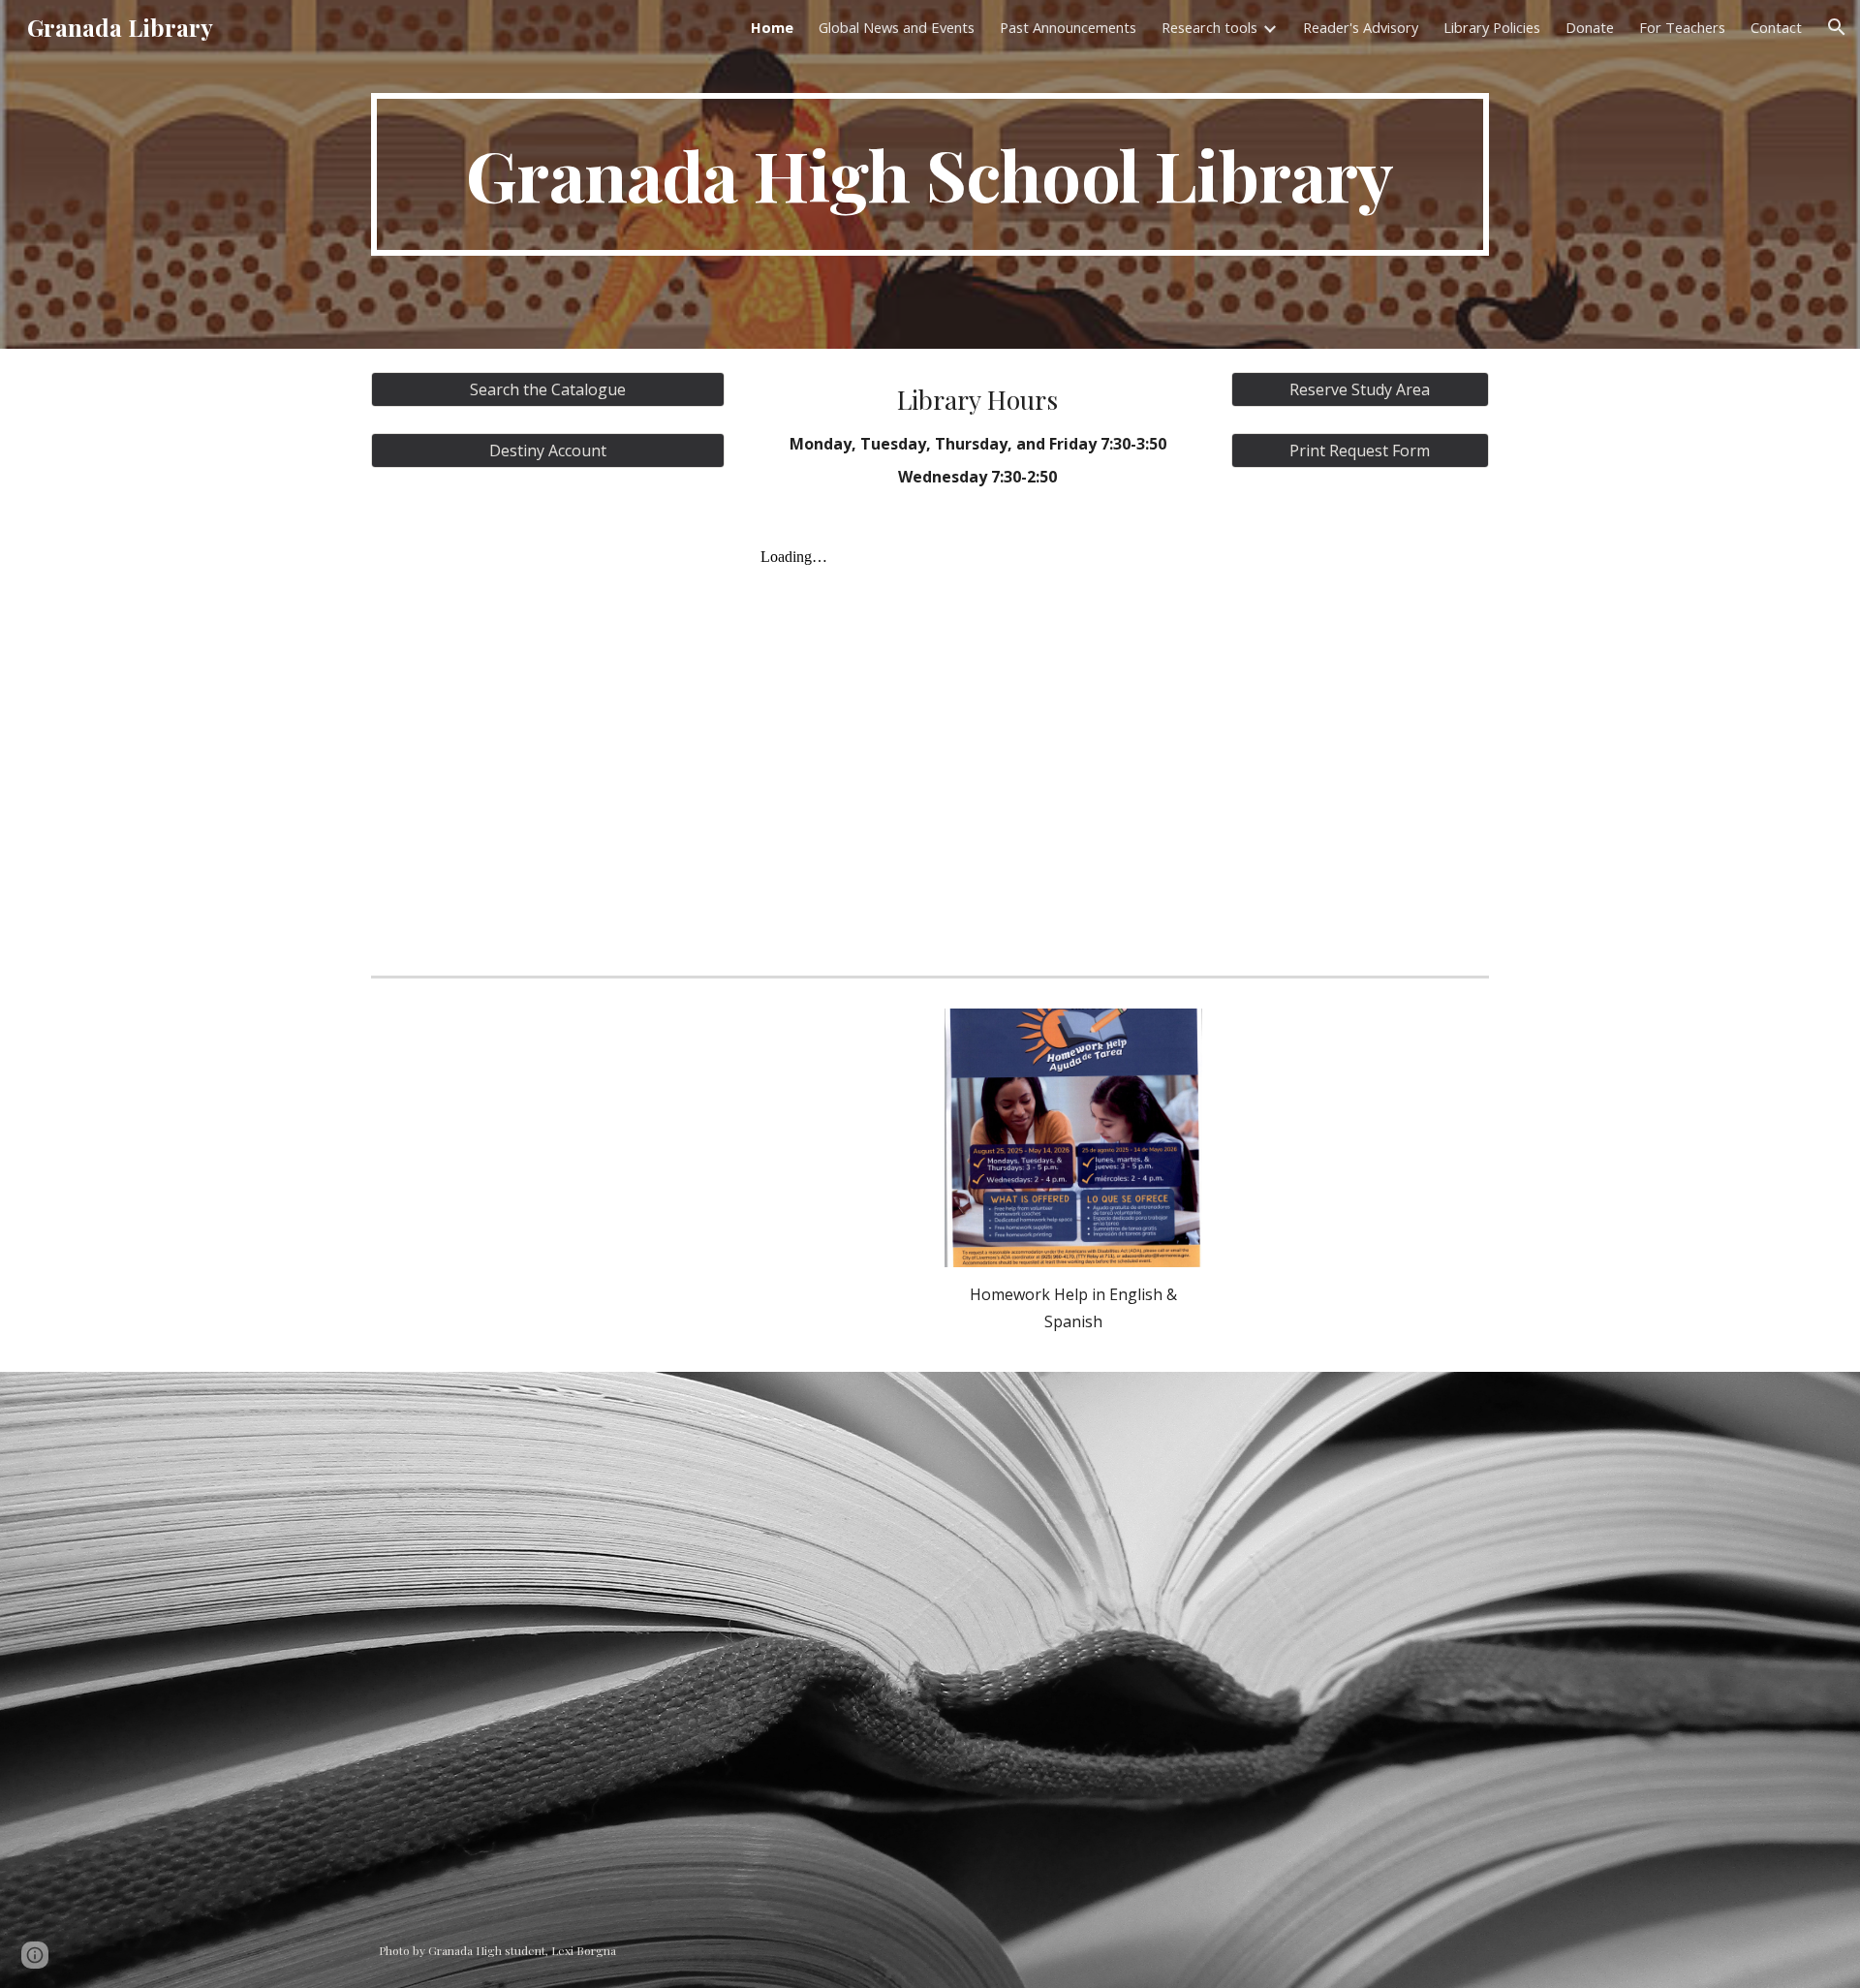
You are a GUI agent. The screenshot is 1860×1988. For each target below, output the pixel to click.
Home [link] (772, 27)
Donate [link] (1590, 27)
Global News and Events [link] (897, 27)
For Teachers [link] (1682, 27)
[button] (1837, 27)
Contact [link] (1776, 27)
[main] (930, 174)
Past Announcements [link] (1068, 27)
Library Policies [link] (1492, 27)
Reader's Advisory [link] (1361, 27)
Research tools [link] (1209, 27)
